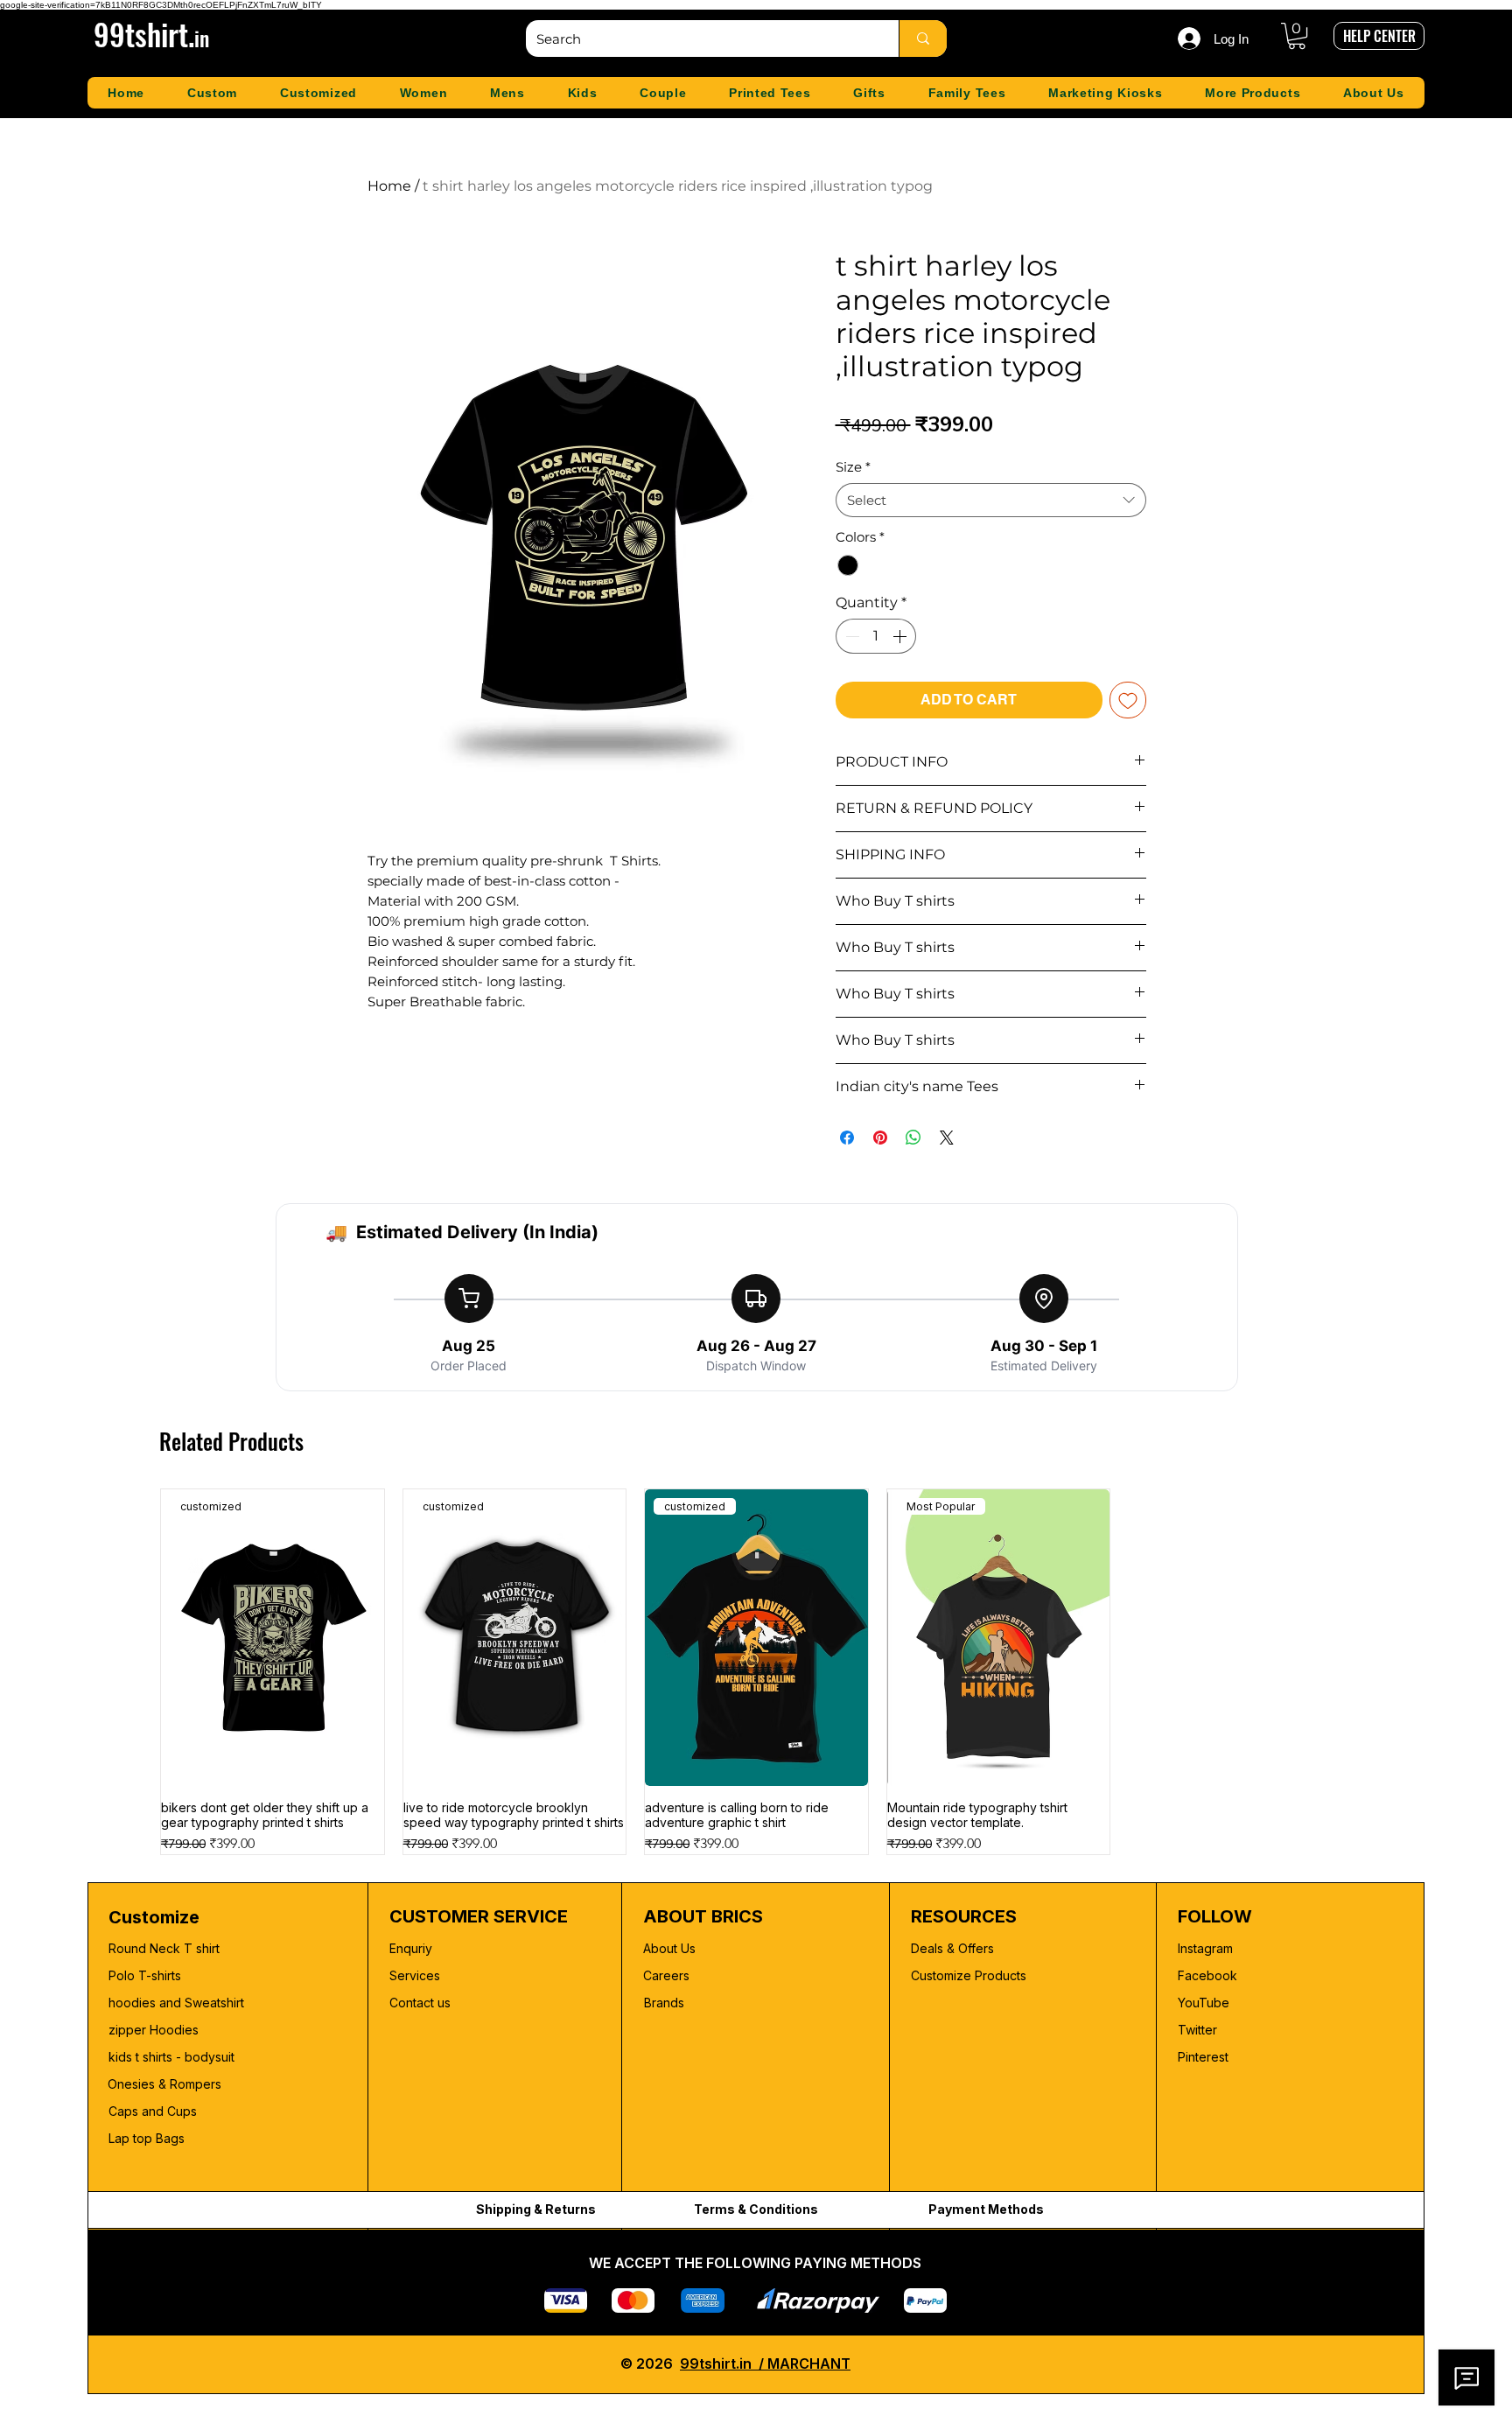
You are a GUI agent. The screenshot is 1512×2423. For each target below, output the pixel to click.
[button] (1297, 36)
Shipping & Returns (536, 2209)
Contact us (420, 2003)
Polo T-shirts (145, 1975)
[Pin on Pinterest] (880, 1138)
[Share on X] (947, 1138)
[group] (756, 1672)
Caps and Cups (153, 2111)
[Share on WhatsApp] (913, 1138)
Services (415, 1975)
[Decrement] (850, 636)
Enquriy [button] (411, 1948)
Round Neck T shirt (164, 1948)
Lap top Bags (147, 2138)
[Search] (923, 39)
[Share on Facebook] (847, 1138)
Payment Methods (986, 2209)
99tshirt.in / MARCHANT (765, 2363)
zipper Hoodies (154, 2030)
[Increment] (901, 636)
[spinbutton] (876, 636)
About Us (669, 1948)
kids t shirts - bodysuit (173, 2057)
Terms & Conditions (756, 2209)
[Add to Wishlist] (1128, 700)
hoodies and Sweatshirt (176, 2003)
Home (389, 186)
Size (853, 467)
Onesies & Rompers (164, 2084)
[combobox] (991, 500)
